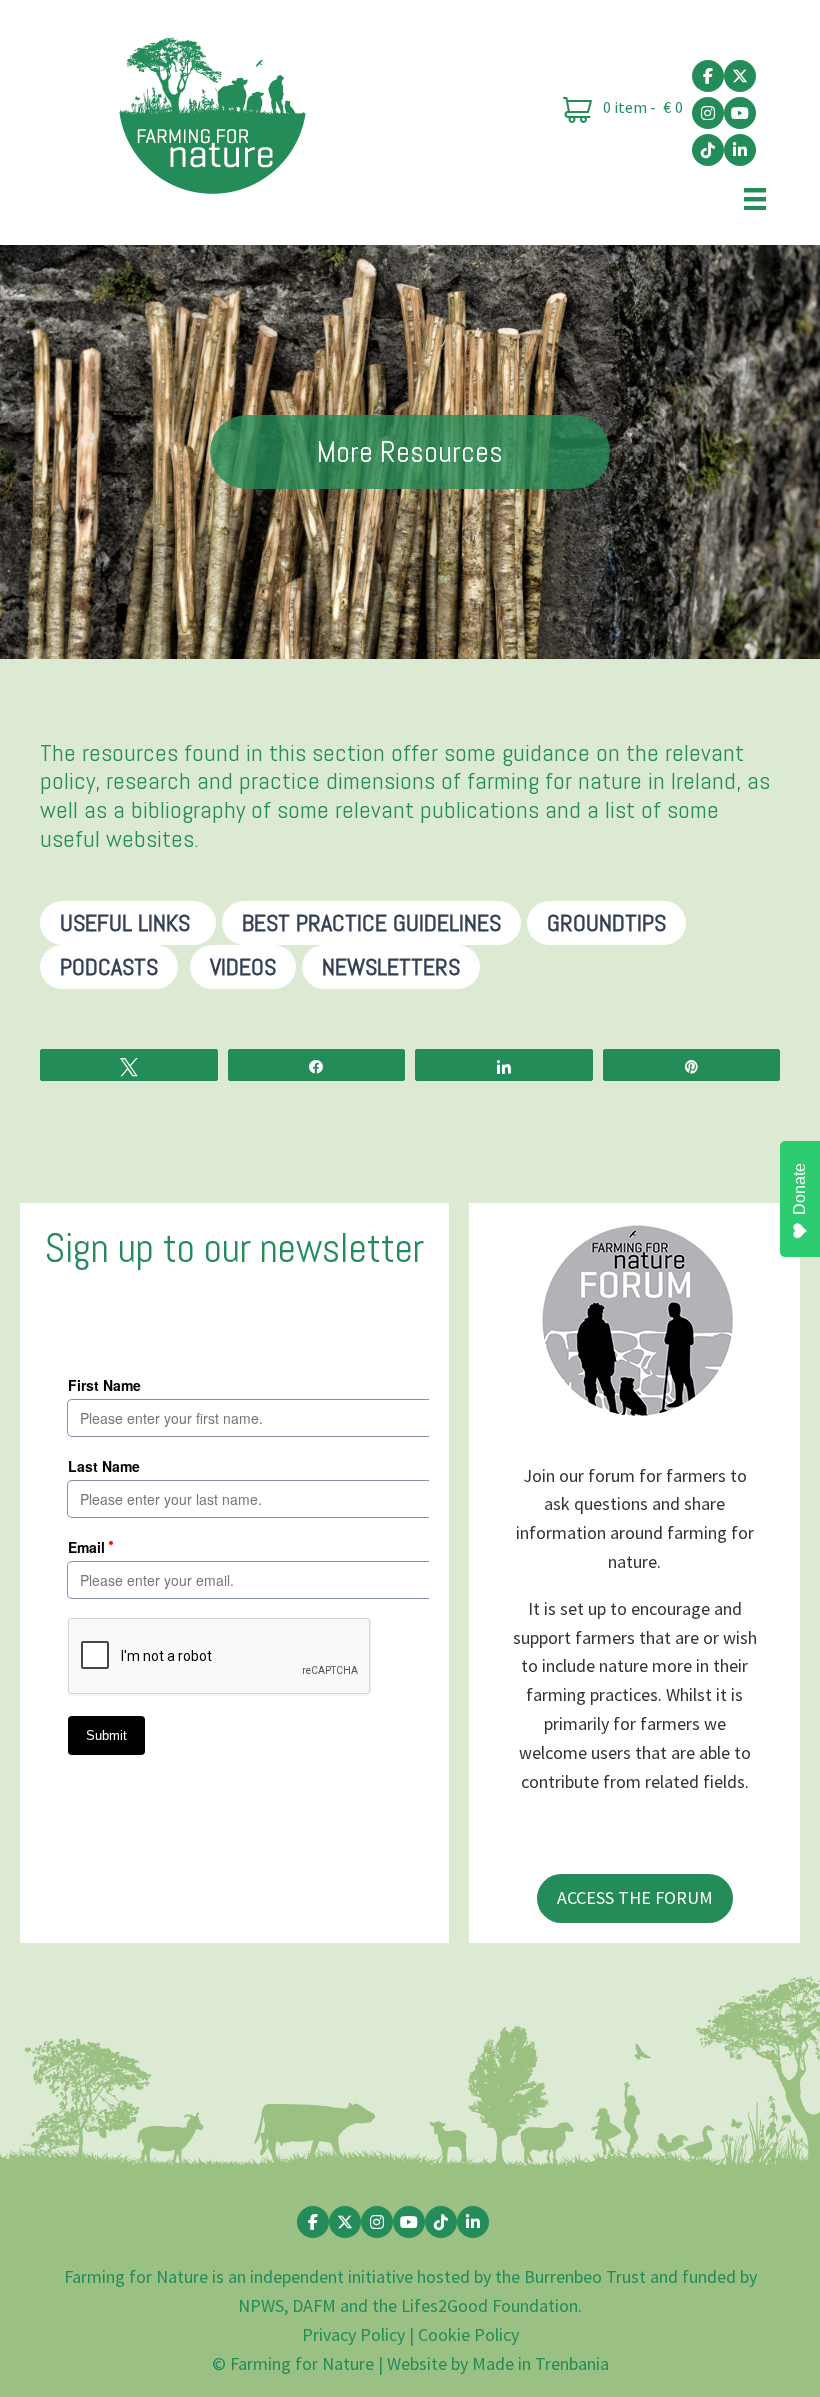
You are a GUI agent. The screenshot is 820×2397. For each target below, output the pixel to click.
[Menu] (755, 198)
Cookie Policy (468, 2334)
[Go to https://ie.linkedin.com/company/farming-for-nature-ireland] (740, 150)
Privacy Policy (353, 2334)
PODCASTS (109, 966)
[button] (635, 1898)
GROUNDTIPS (606, 922)
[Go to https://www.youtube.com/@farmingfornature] (740, 113)
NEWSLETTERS (391, 966)
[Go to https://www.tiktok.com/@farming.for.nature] (708, 150)
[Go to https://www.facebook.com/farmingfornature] (708, 76)
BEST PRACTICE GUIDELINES (371, 922)
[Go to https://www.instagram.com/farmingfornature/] (708, 113)
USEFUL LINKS (128, 922)
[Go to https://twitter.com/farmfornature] (740, 76)
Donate (799, 1189)
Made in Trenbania (540, 2363)
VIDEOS (243, 966)
